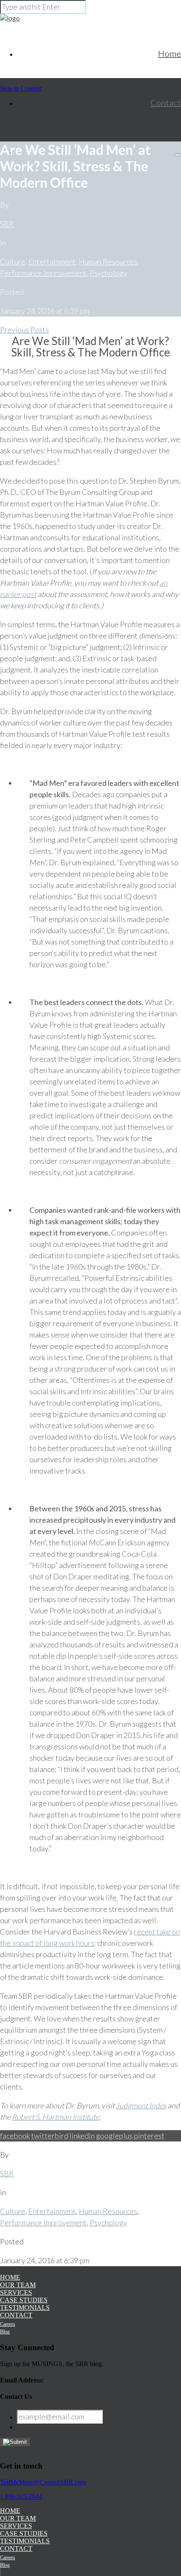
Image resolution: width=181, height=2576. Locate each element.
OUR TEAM (18, 2285)
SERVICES (16, 2292)
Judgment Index (141, 2105)
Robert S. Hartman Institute (56, 2117)
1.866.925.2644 (21, 2496)
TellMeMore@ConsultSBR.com (43, 2482)
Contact (166, 102)
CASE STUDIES (24, 2300)
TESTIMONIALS (25, 2308)
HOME (10, 2277)
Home (169, 53)
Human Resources (108, 262)
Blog (5, 2332)
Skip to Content (21, 88)
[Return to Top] (0, 2572)
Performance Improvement (43, 273)
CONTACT (16, 2315)
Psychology (108, 273)
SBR (7, 224)
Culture (13, 262)
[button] (178, 155)
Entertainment (52, 262)
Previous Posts (24, 330)
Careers (8, 2324)
